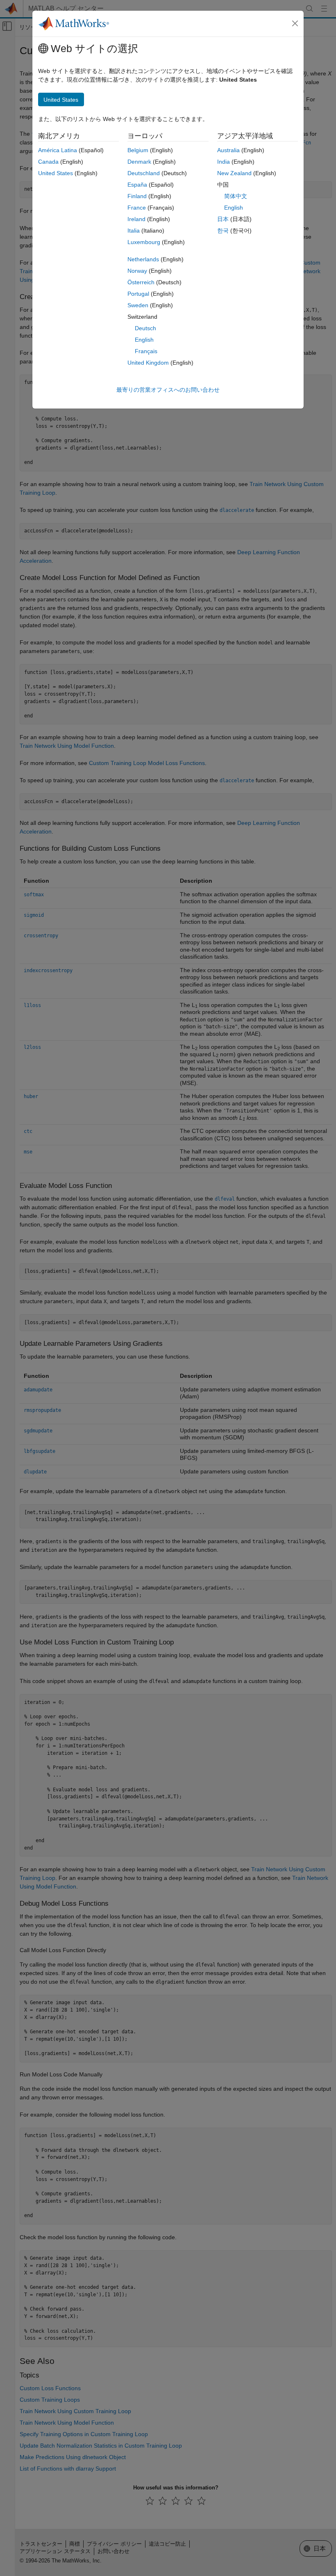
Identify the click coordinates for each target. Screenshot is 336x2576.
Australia (228, 150)
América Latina (58, 150)
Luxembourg (144, 242)
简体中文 (236, 196)
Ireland (136, 219)
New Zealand (234, 173)
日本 (223, 219)
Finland (137, 196)
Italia (134, 231)
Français (146, 351)
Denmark (139, 162)
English (144, 340)
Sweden (138, 305)
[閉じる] (295, 23)
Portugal (138, 294)
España (137, 185)
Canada (48, 162)
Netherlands (143, 259)
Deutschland (144, 173)
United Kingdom (148, 363)
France (137, 208)
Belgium (138, 150)
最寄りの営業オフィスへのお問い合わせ (168, 390)
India (224, 162)
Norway (137, 271)
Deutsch (145, 328)
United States (56, 173)
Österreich (141, 282)
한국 (223, 231)
